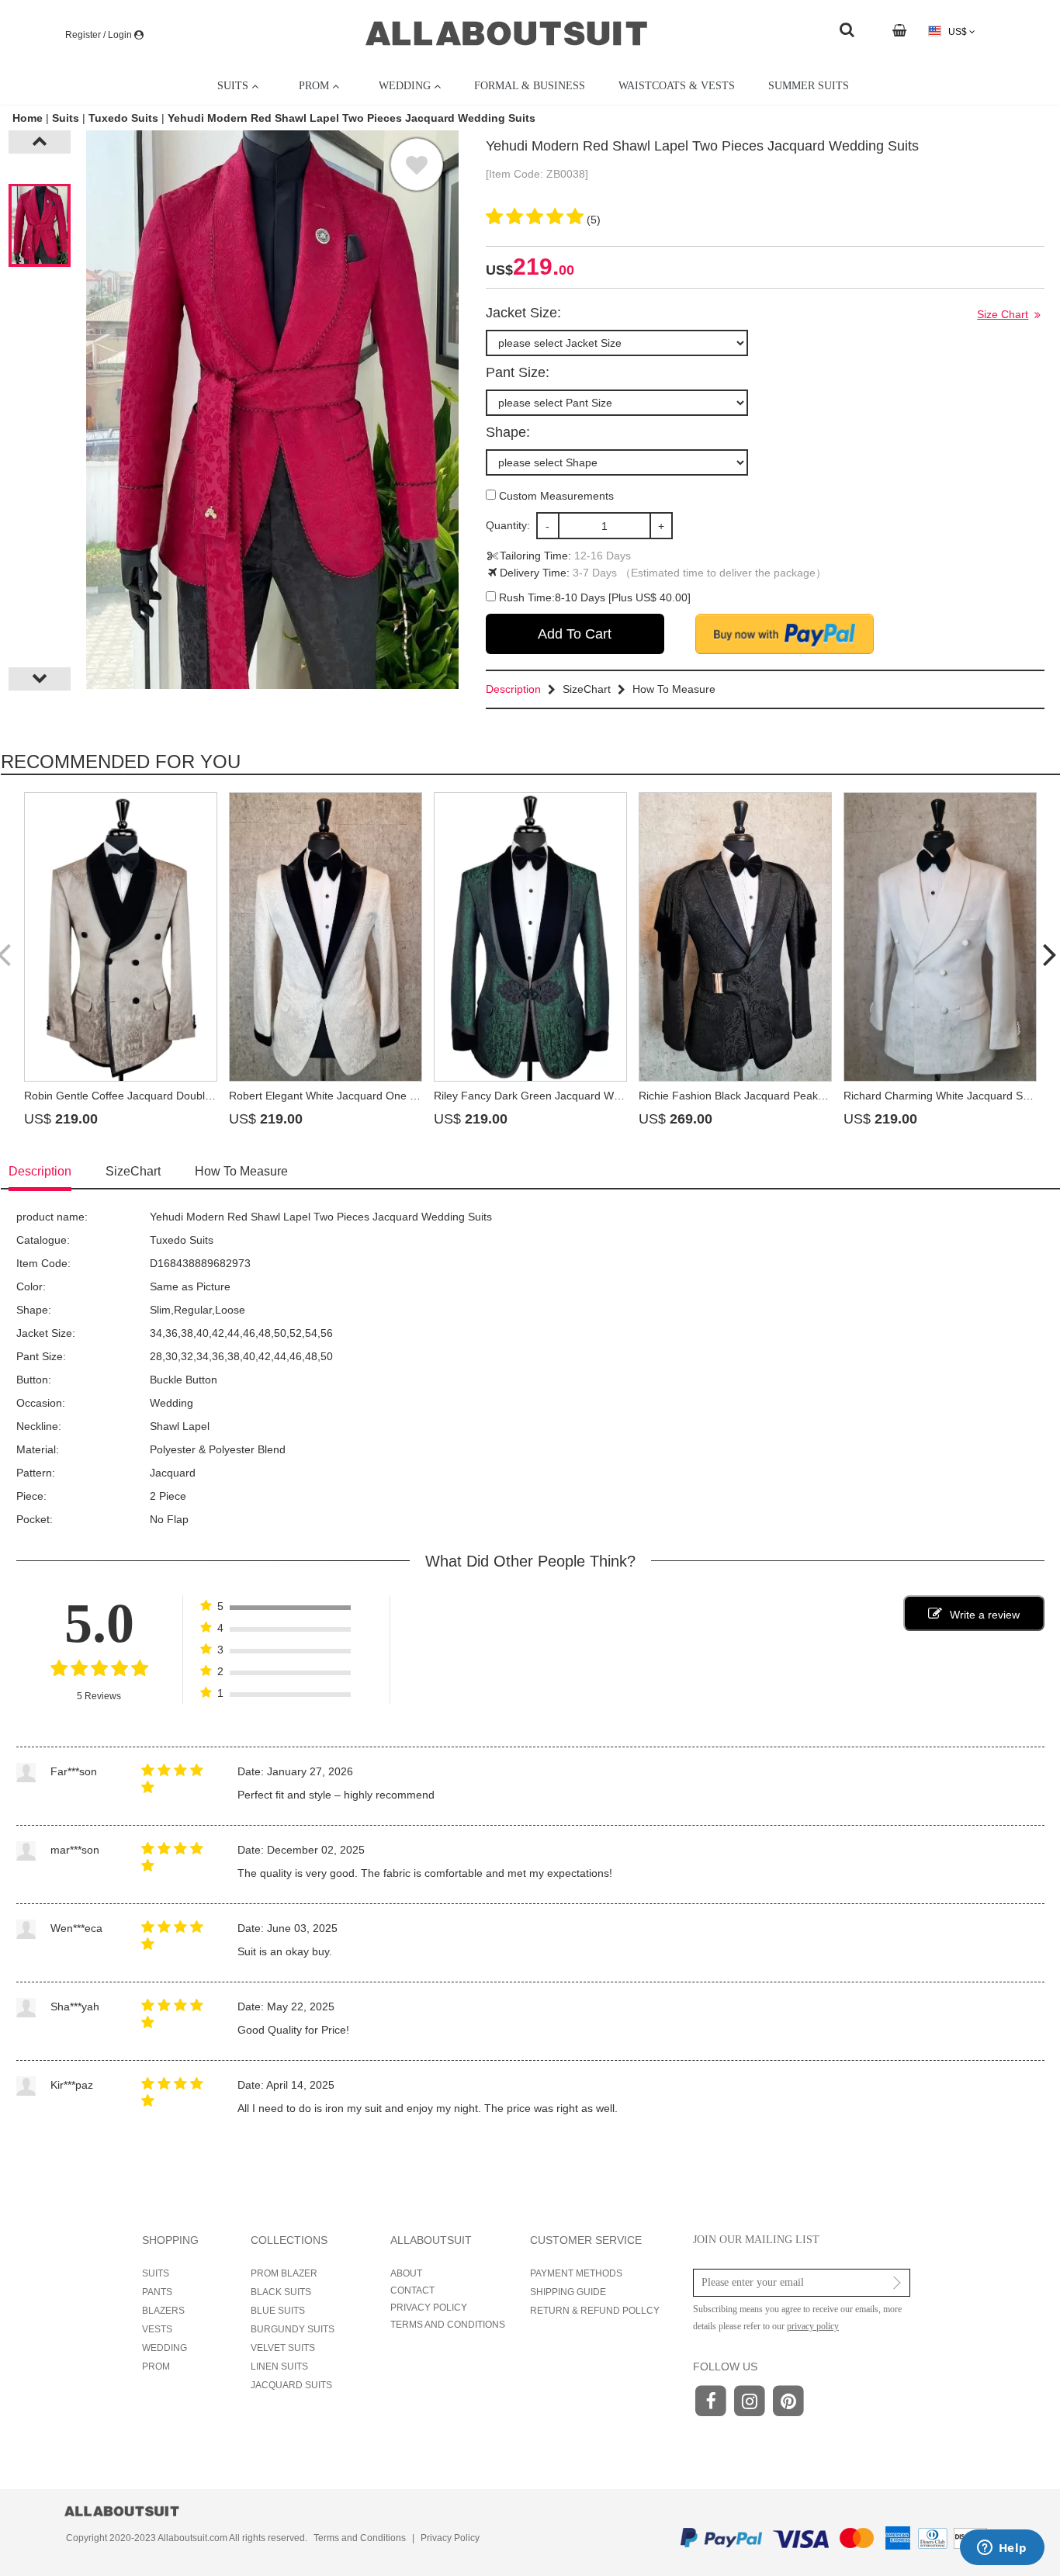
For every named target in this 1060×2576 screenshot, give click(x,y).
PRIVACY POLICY (429, 2308)
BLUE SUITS (278, 2311)
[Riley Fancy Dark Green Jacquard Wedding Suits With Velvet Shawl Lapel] (530, 937)
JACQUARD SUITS (291, 2385)
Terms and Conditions (360, 2538)
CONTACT (412, 2290)
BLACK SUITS (281, 2292)
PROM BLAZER (284, 2273)
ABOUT (406, 2273)
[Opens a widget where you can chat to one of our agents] (1002, 2549)
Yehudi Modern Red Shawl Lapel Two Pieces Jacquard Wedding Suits (352, 118)
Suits (66, 118)
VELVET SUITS (283, 2348)
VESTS (157, 2329)
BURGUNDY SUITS (293, 2329)
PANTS (157, 2292)
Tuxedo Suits (123, 118)
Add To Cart (575, 634)
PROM (156, 2367)
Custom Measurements (555, 496)
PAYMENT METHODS (576, 2273)
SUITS (156, 2273)
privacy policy (813, 2326)
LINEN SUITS (279, 2367)
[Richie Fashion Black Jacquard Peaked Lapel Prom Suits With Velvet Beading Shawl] (735, 937)
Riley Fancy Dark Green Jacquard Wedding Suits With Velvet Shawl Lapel (614, 1096)
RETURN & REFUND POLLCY (595, 2311)
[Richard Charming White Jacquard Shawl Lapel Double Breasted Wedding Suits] (940, 937)
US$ (958, 32)
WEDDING (165, 2348)
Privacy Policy (450, 2538)
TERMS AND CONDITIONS (448, 2325)
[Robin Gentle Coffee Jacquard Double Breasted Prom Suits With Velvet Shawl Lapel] (121, 937)
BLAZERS (163, 2311)
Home (29, 118)
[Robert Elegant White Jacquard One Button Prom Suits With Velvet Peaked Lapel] (326, 937)
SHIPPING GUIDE (568, 2292)
